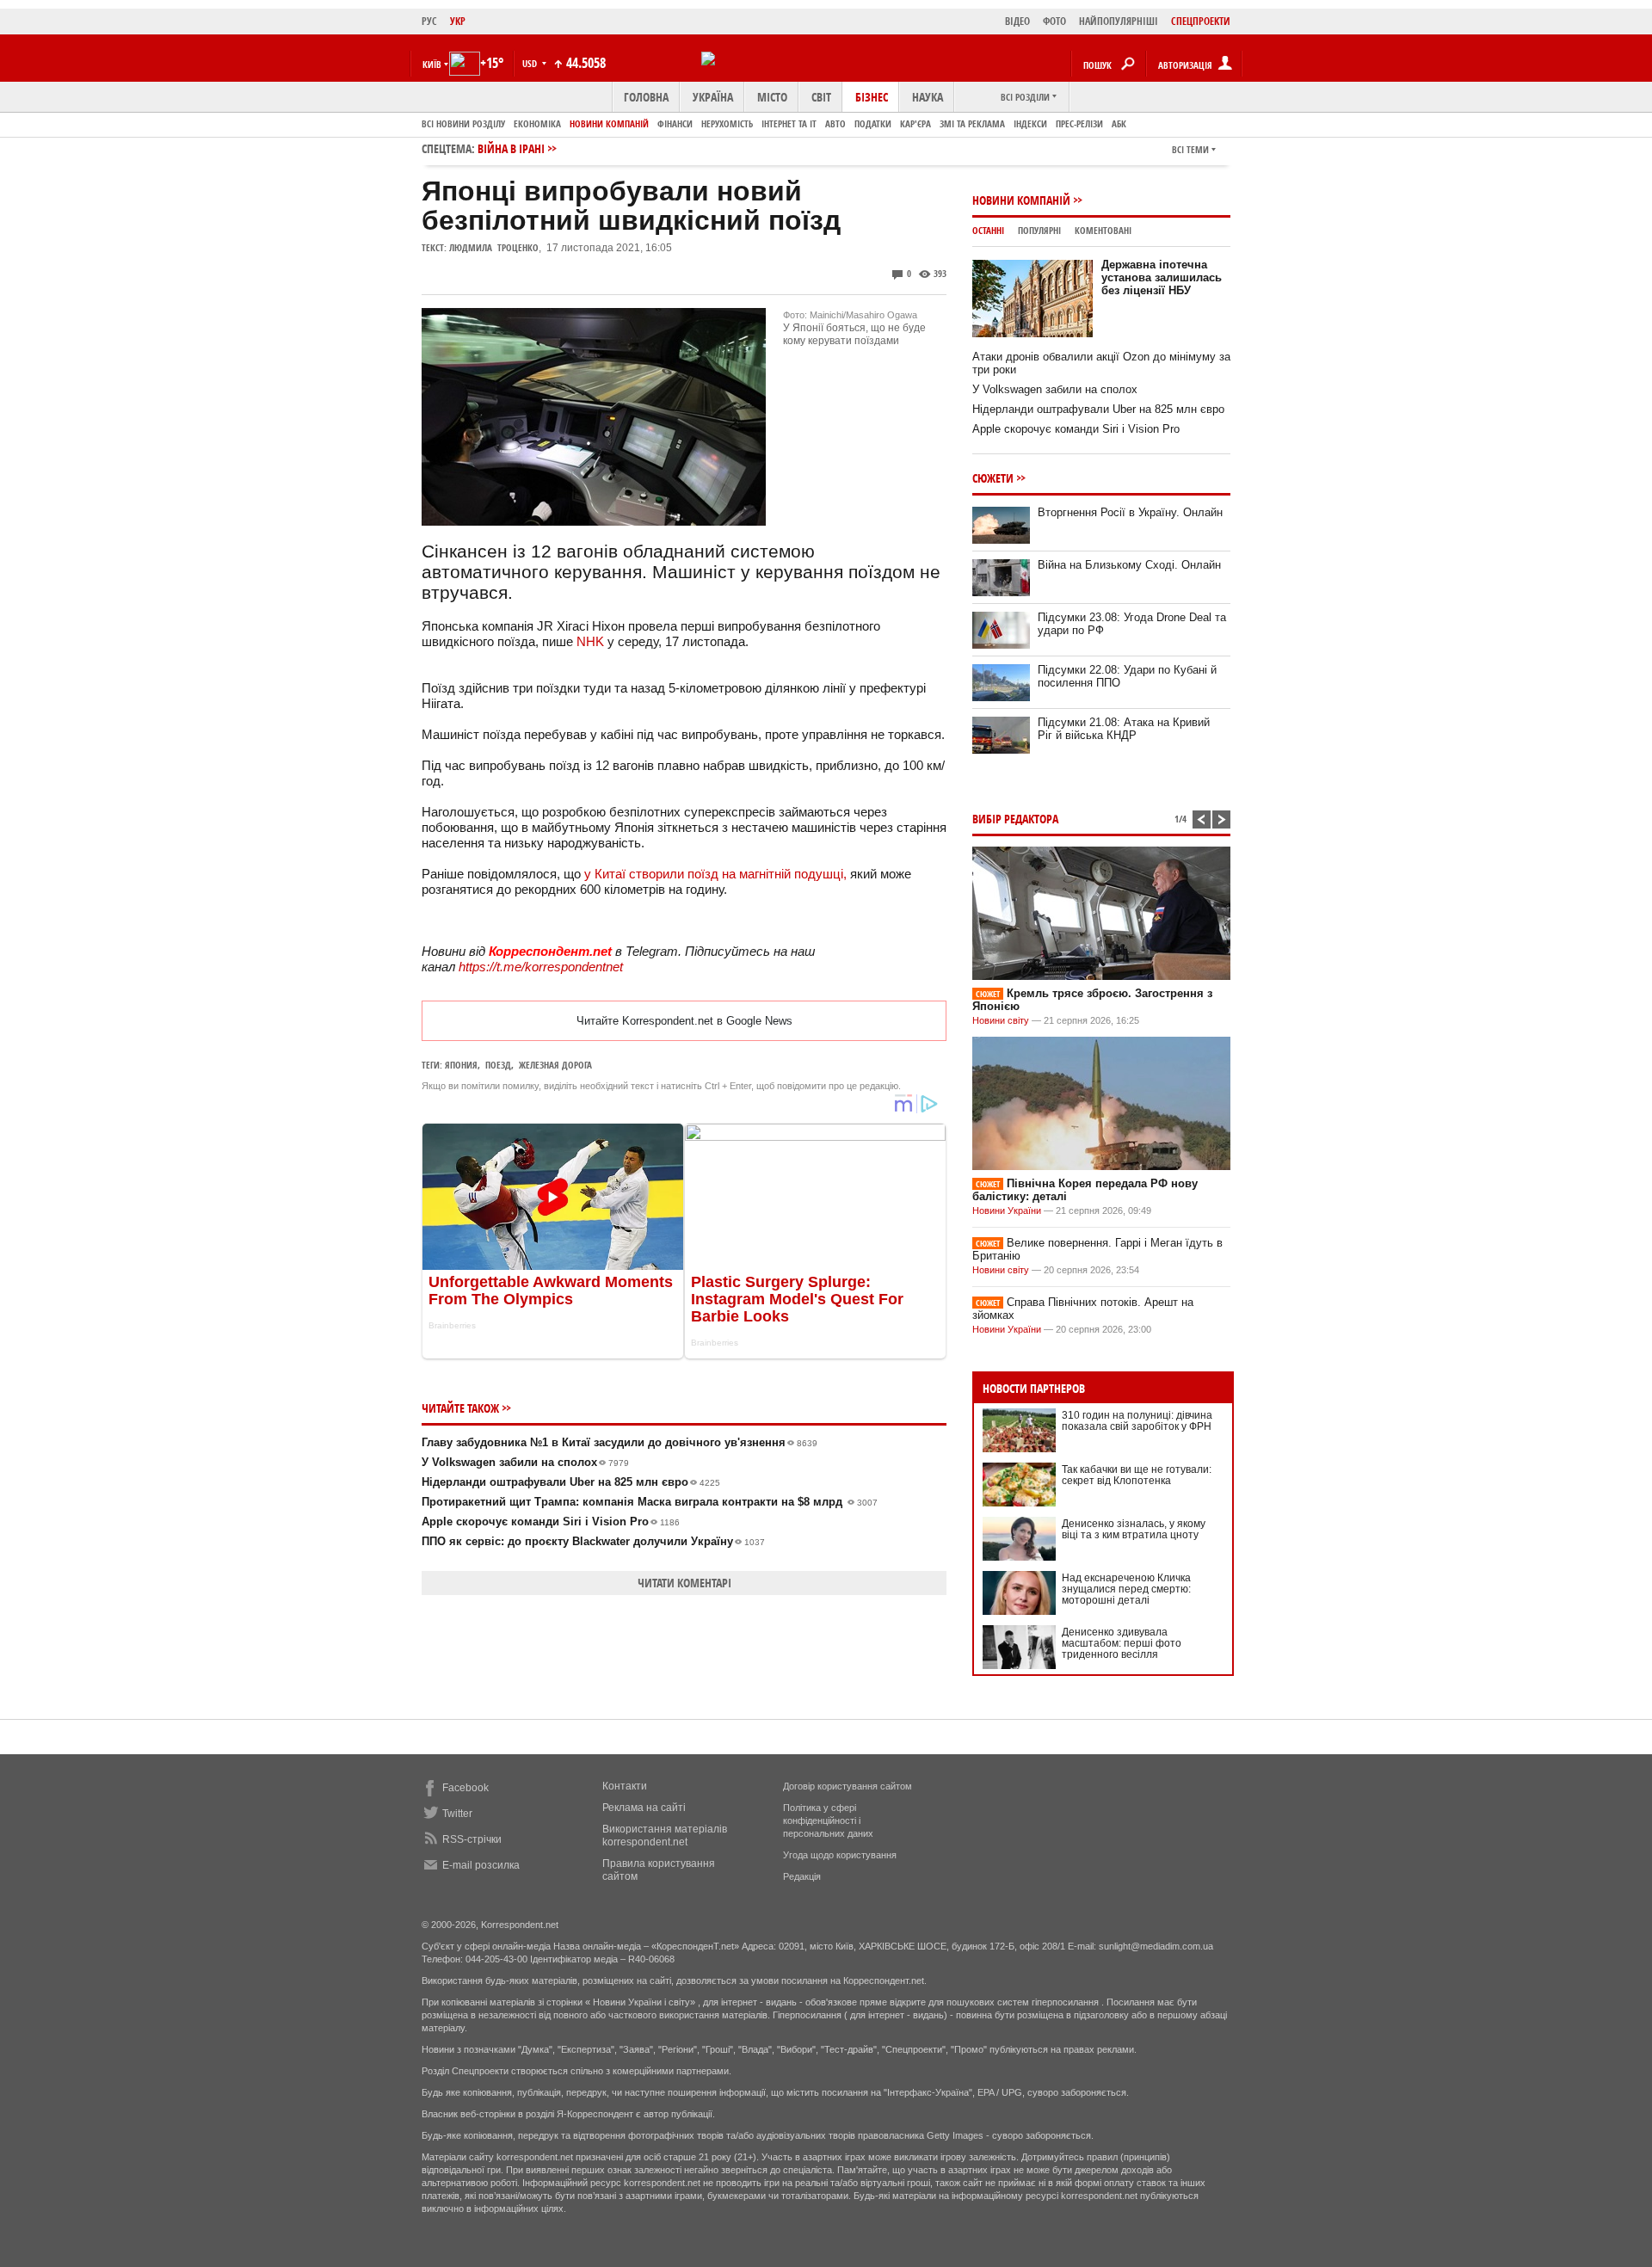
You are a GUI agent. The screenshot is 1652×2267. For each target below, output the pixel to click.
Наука (928, 97)
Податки (873, 123)
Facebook (465, 1788)
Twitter (457, 1814)
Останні (988, 230)
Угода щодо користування (840, 1855)
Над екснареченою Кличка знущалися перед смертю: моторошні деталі (1126, 1589)
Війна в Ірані (511, 148)
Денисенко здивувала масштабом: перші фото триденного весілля (1122, 1643)
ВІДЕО (1017, 21)
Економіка (537, 123)
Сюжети (993, 478)
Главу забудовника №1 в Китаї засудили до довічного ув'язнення (619, 1442)
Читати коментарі (684, 1583)
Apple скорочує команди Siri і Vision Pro (551, 1522)
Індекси (1030, 123)
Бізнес (872, 97)
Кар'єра (915, 123)
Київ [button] (432, 64)
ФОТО (1054, 21)
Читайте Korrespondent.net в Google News (684, 1021)
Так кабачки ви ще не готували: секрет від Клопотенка (1137, 1475)
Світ (821, 97)
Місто (772, 97)
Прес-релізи (1079, 123)
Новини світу (1001, 1020)
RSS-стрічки (472, 1839)
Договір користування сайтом (848, 1786)
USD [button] (531, 63)
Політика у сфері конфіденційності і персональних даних (828, 1820)
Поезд (498, 1065)
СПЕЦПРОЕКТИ (1201, 21)
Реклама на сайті (644, 1808)
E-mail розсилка (481, 1865)
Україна (713, 97)
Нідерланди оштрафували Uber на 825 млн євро (571, 1482)
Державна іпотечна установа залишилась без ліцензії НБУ (1162, 277)
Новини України (1007, 1211)
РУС (429, 21)
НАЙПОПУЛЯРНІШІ (1119, 21)
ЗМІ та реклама (972, 123)
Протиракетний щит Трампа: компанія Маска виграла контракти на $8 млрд (650, 1502)
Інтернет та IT (789, 123)
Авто (835, 123)
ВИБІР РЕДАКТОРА (1015, 819)
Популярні (1039, 230)
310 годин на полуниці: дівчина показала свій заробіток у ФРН (1137, 1421)
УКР (458, 21)
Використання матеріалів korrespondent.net (665, 1836)
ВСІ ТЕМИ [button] (1190, 149)
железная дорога (555, 1065)
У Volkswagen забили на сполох (525, 1462)
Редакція (802, 1876)
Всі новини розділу (463, 123)
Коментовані (1103, 230)
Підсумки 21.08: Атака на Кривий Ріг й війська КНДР (1124, 729)
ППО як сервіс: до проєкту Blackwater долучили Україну (593, 1541)
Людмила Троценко (494, 247)
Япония (461, 1065)
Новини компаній (609, 123)
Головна (646, 97)
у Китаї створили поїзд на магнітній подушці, (715, 874)
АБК (1119, 123)
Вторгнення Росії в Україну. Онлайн (1130, 512)
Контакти (625, 1786)
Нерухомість (727, 123)
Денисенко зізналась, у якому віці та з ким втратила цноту (1134, 1529)
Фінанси (675, 123)
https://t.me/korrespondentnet (541, 967)
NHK (590, 641)
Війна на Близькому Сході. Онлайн (1129, 565)
